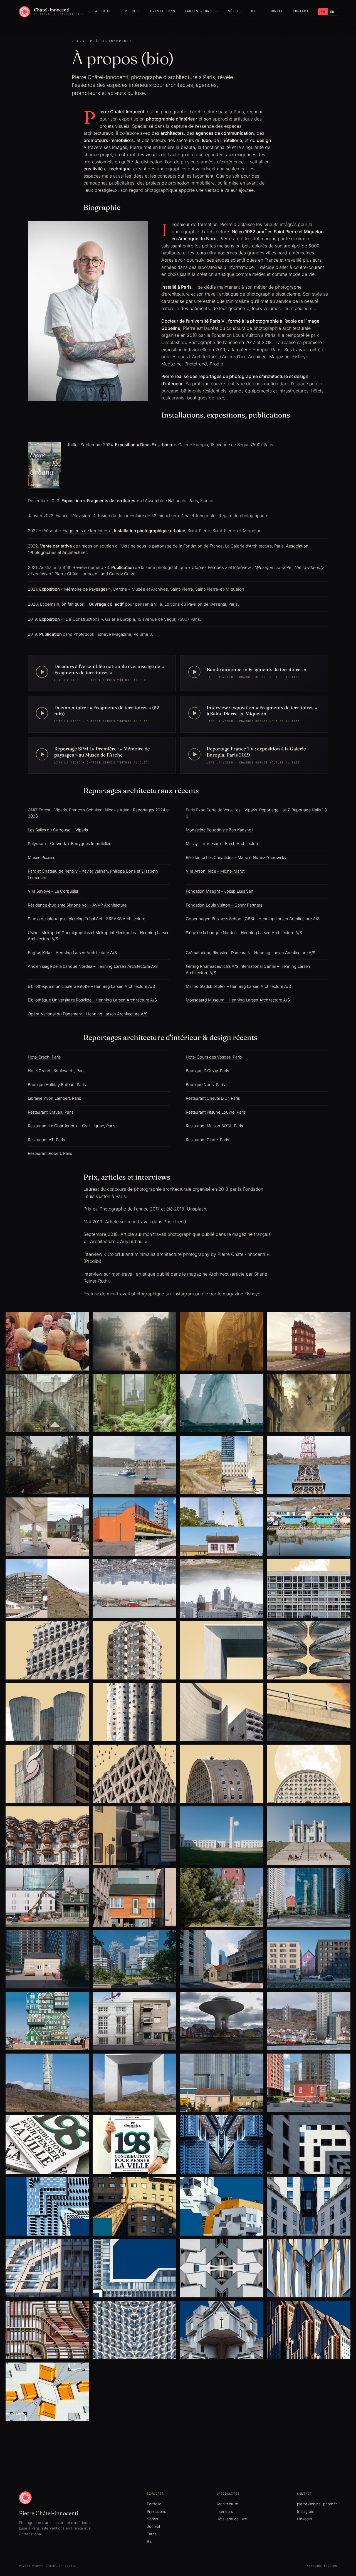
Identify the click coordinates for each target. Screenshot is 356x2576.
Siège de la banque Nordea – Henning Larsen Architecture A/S (244, 933)
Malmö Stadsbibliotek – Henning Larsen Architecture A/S (238, 986)
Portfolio (131, 11)
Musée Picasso (42, 857)
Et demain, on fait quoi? (63, 604)
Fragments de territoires (86, 531)
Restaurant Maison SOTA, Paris (214, 1126)
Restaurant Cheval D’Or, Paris (213, 1098)
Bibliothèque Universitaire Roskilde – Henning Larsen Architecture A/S (92, 1000)
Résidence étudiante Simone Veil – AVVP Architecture (77, 905)
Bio (254, 11)
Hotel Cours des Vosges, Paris (214, 1057)
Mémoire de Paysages (86, 589)
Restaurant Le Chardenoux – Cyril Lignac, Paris (71, 1126)
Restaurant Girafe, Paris (207, 1140)
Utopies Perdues (208, 567)
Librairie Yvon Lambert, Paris (54, 1098)
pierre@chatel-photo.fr (317, 2504)
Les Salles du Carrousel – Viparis (58, 830)
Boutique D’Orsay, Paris (207, 1071)
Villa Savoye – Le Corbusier (53, 891)
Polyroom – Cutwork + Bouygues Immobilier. (70, 843)
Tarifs (152, 2534)
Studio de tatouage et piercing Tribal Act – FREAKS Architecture (86, 919)
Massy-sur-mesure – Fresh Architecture (222, 843)
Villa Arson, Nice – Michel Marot (215, 871)
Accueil (103, 11)
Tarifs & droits (202, 11)
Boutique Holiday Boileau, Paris (57, 1085)
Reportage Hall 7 (274, 810)
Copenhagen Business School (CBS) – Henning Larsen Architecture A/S (253, 919)
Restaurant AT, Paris (46, 1140)
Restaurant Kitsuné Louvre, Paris (216, 1112)
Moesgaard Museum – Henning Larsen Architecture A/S (238, 1000)
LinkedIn (305, 2519)
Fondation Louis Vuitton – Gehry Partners (224, 905)
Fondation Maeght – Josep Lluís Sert (220, 891)
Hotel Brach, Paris (44, 1057)
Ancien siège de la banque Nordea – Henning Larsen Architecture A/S (93, 966)
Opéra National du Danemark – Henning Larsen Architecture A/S (88, 1014)
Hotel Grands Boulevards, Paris (57, 1071)
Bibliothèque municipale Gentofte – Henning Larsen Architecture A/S (91, 986)
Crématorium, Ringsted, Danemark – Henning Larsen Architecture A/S (251, 953)
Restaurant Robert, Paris (50, 1153)
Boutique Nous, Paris (205, 1085)
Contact (301, 11)
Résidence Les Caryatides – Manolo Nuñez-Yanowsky (236, 857)
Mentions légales (322, 2566)
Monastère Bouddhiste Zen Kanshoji (219, 830)
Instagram (306, 2511)
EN (332, 12)
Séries (235, 11)
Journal (275, 11)
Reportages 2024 (149, 810)
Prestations (163, 11)
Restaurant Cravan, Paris (51, 1112)
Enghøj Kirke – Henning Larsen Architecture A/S (72, 953)
